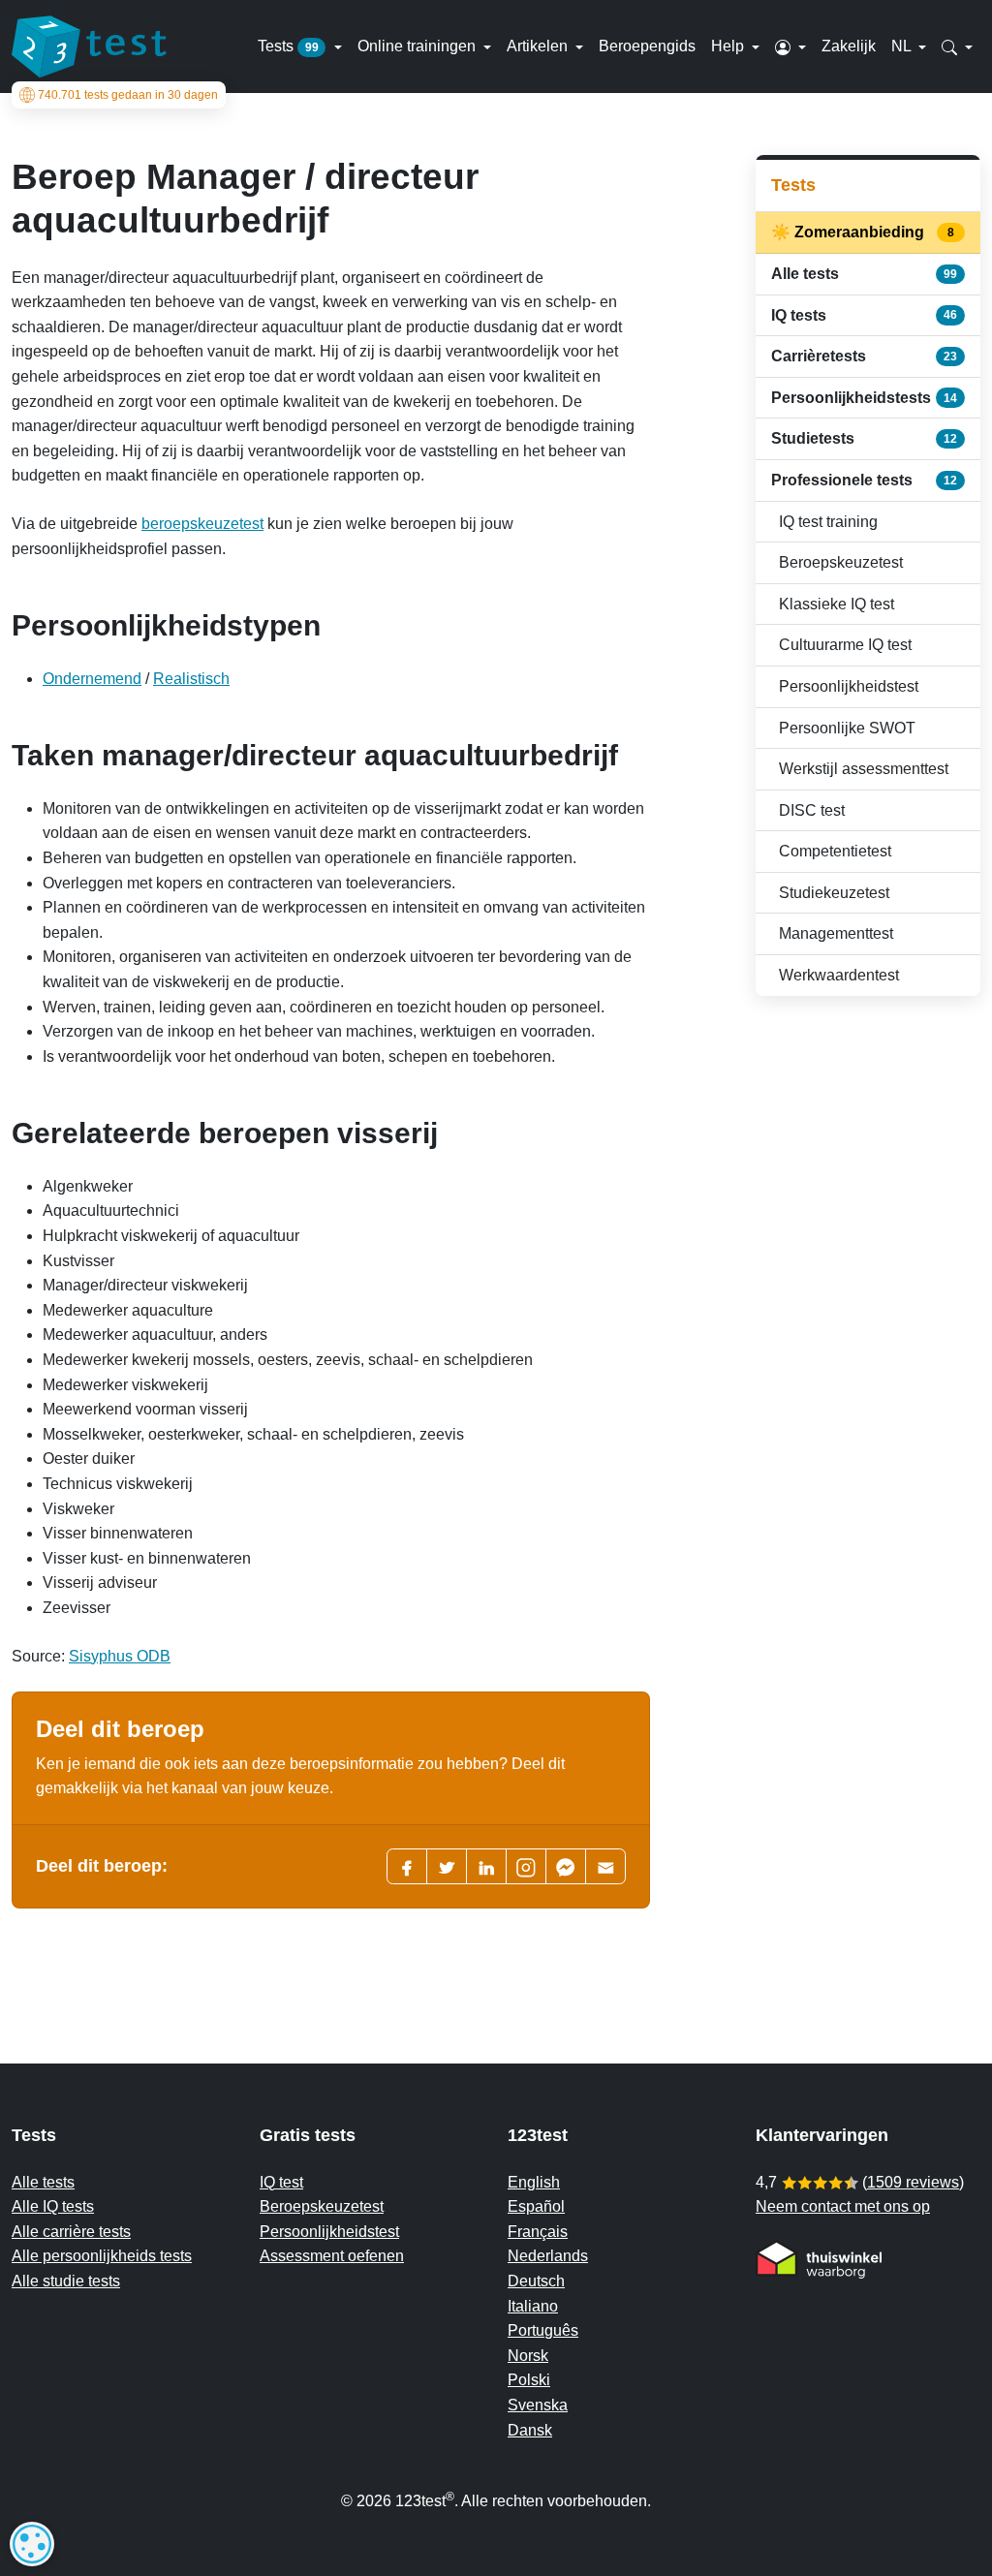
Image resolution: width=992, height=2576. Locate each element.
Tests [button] (288, 46)
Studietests (864, 438)
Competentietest (835, 851)
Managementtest (836, 933)
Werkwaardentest (839, 975)
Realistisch (191, 679)
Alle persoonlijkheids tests (102, 2256)
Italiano (533, 2306)
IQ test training (828, 522)
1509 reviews (913, 2182)
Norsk (528, 2356)
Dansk (530, 2430)
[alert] (32, 2544)
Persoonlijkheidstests (864, 398)
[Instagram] (526, 1866)
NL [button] (903, 46)
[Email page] (605, 1866)
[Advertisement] (868, 1319)
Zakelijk (849, 46)
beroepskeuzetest (202, 524)
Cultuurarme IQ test (845, 645)
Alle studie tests (66, 2281)
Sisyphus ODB (120, 1656)
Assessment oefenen (332, 2256)
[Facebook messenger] (566, 1866)
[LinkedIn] (486, 1866)
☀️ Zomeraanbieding (864, 232)
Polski (529, 2380)
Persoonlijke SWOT (847, 728)
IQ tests (864, 315)
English (534, 2182)
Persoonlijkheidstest (849, 686)
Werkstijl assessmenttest (864, 769)
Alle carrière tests (71, 2232)
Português (543, 2330)
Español (536, 2206)
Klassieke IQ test (837, 604)
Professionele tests (864, 480)
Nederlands (548, 2256)
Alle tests (864, 274)
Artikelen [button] (539, 46)
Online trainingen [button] (418, 46)
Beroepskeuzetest (841, 562)
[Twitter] (447, 1866)
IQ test (281, 2182)
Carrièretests (864, 356)
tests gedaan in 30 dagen (128, 95)
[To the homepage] (89, 47)
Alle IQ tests (53, 2206)
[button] (790, 47)
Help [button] (729, 46)
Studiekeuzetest (834, 893)
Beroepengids (647, 46)
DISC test (812, 810)
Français (538, 2232)
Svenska (538, 2405)
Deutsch (536, 2281)
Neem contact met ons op (843, 2206)
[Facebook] (407, 1866)
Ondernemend (92, 679)
